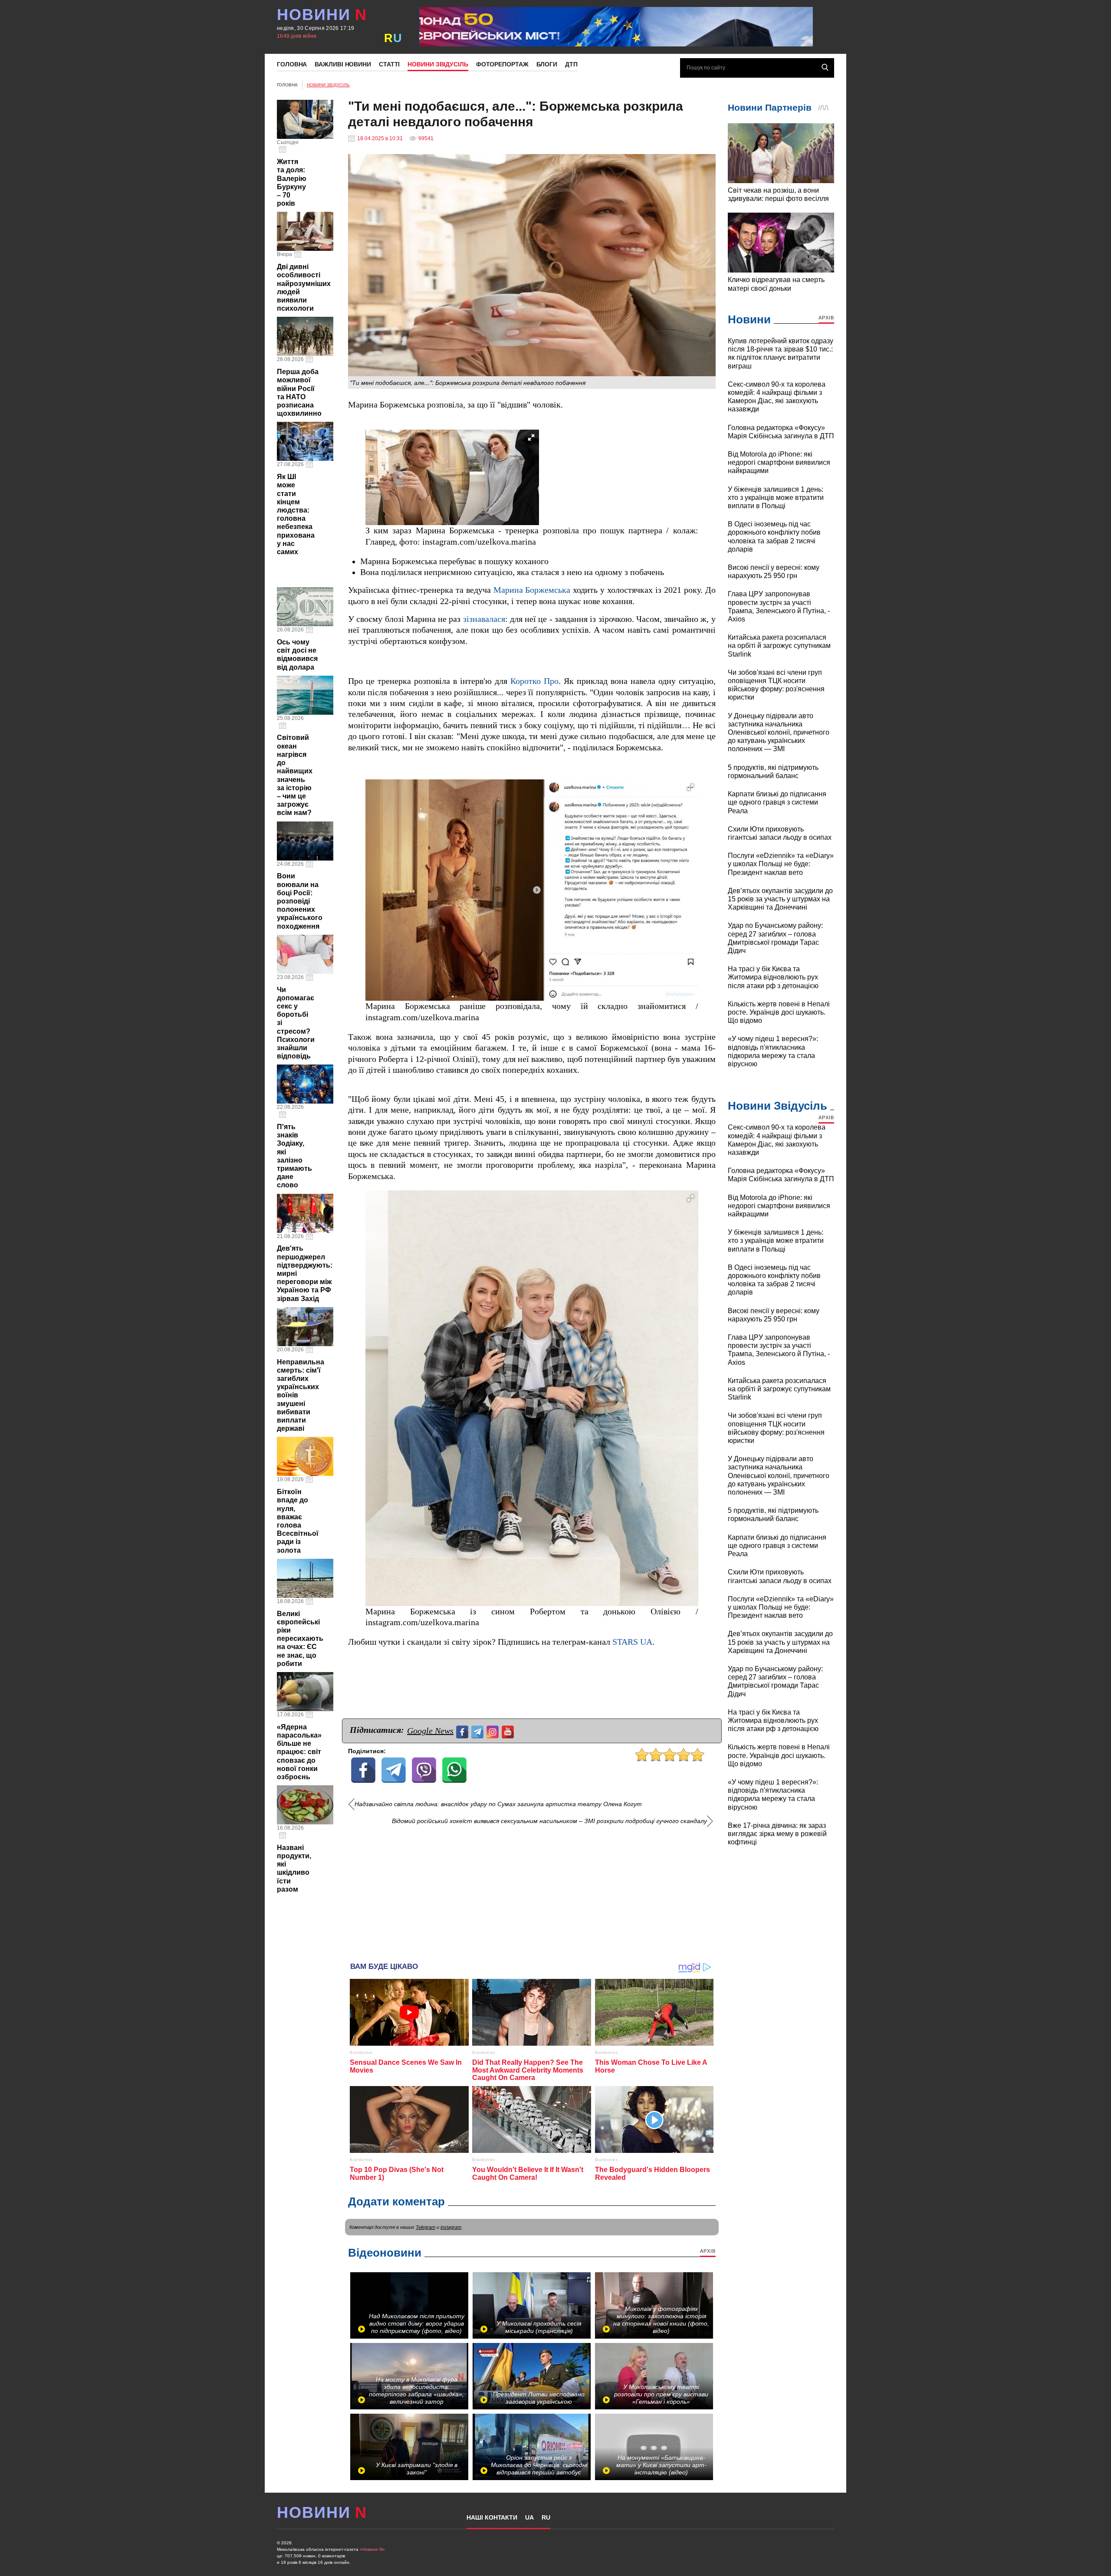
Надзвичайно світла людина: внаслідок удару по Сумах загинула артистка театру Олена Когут (498, 1804)
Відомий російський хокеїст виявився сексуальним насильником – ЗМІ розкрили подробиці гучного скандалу (549, 1821)
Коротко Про (534, 681)
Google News (430, 1731)
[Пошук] (825, 67)
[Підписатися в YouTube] (509, 1731)
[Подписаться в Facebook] (463, 1731)
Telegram (426, 2227)
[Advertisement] (532, 1890)
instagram (451, 2227)
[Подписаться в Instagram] (494, 1731)
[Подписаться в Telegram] (478, 1731)
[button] (531, 437)
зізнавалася (484, 619)
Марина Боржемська (532, 590)
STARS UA (632, 1642)
